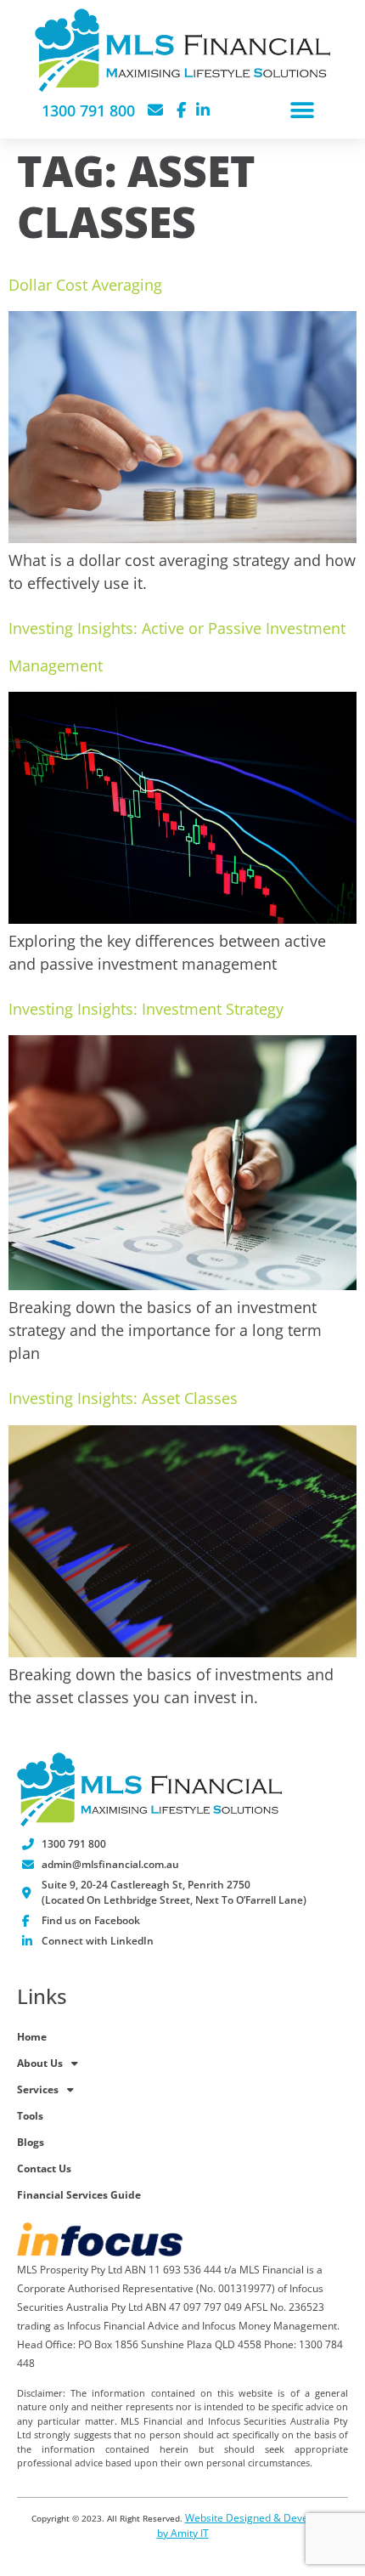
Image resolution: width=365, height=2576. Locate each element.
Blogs (31, 2142)
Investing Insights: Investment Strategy (146, 1009)
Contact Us (44, 2168)
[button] (302, 111)
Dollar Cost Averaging (85, 285)
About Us (40, 2063)
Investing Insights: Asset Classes (123, 1398)
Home (32, 2037)
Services (38, 2089)
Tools (30, 2116)
